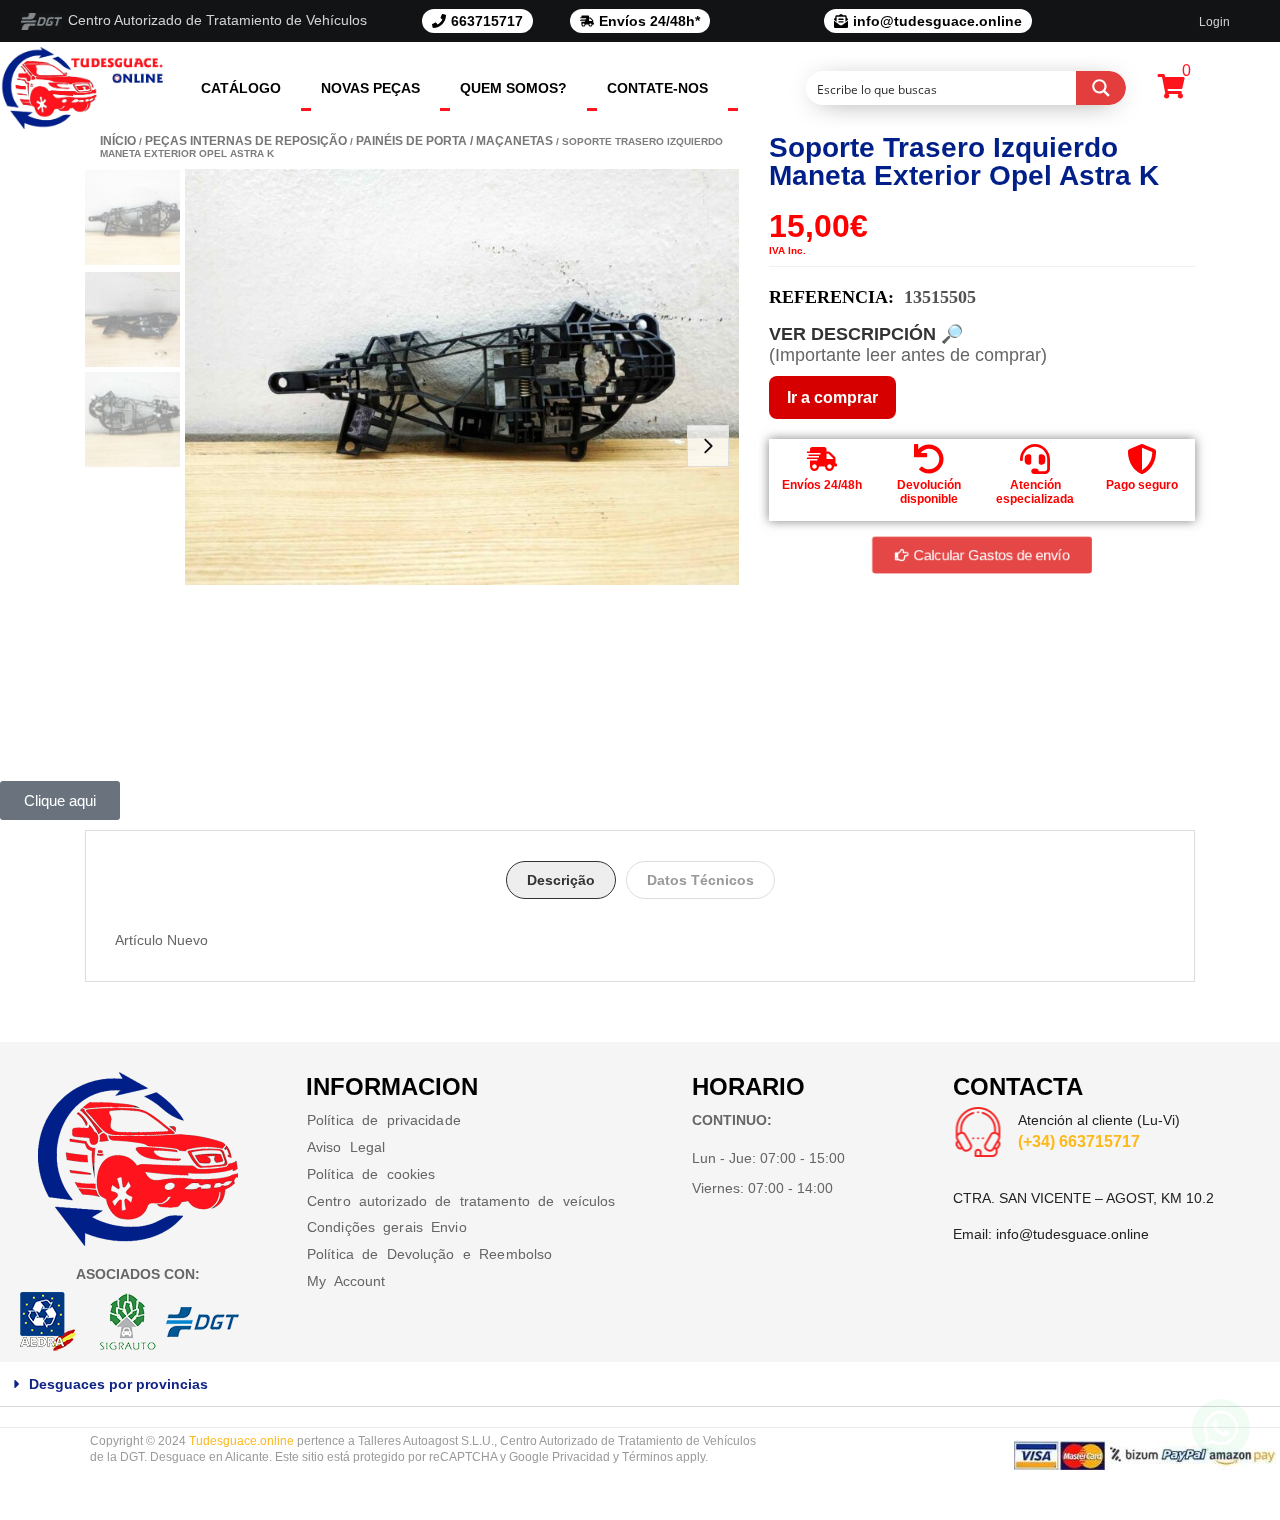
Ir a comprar (832, 397)
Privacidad (581, 1457)
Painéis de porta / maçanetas (454, 141)
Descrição (561, 880)
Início (118, 141)
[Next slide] (708, 446)
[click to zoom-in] (462, 377)
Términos (647, 1457)
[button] (640, 1384)
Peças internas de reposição (246, 141)
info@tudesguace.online (1072, 1234)
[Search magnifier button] (1101, 88)
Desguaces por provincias (118, 1384)
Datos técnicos (700, 880)
